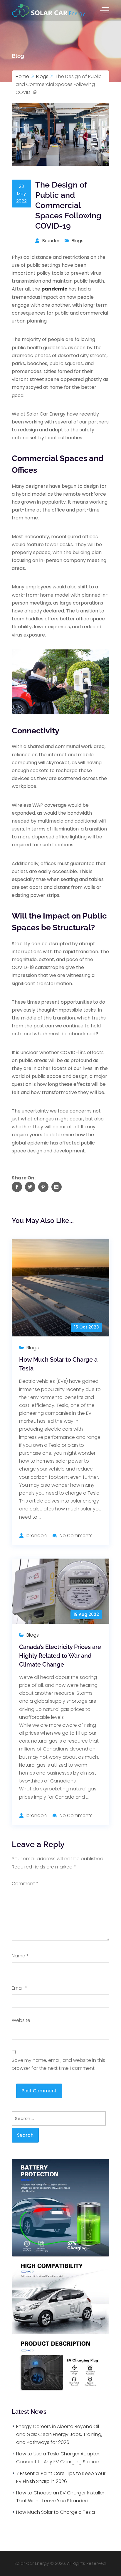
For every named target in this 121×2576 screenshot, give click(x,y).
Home (22, 76)
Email (19, 1988)
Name (20, 1956)
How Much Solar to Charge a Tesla (56, 2512)
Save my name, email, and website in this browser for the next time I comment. (58, 2064)
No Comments (76, 1536)
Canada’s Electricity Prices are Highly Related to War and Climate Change (60, 1656)
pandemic (54, 289)
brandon (51, 240)
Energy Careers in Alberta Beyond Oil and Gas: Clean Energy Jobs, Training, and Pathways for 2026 (59, 2434)
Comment (25, 1884)
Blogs (42, 76)
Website (21, 2020)
